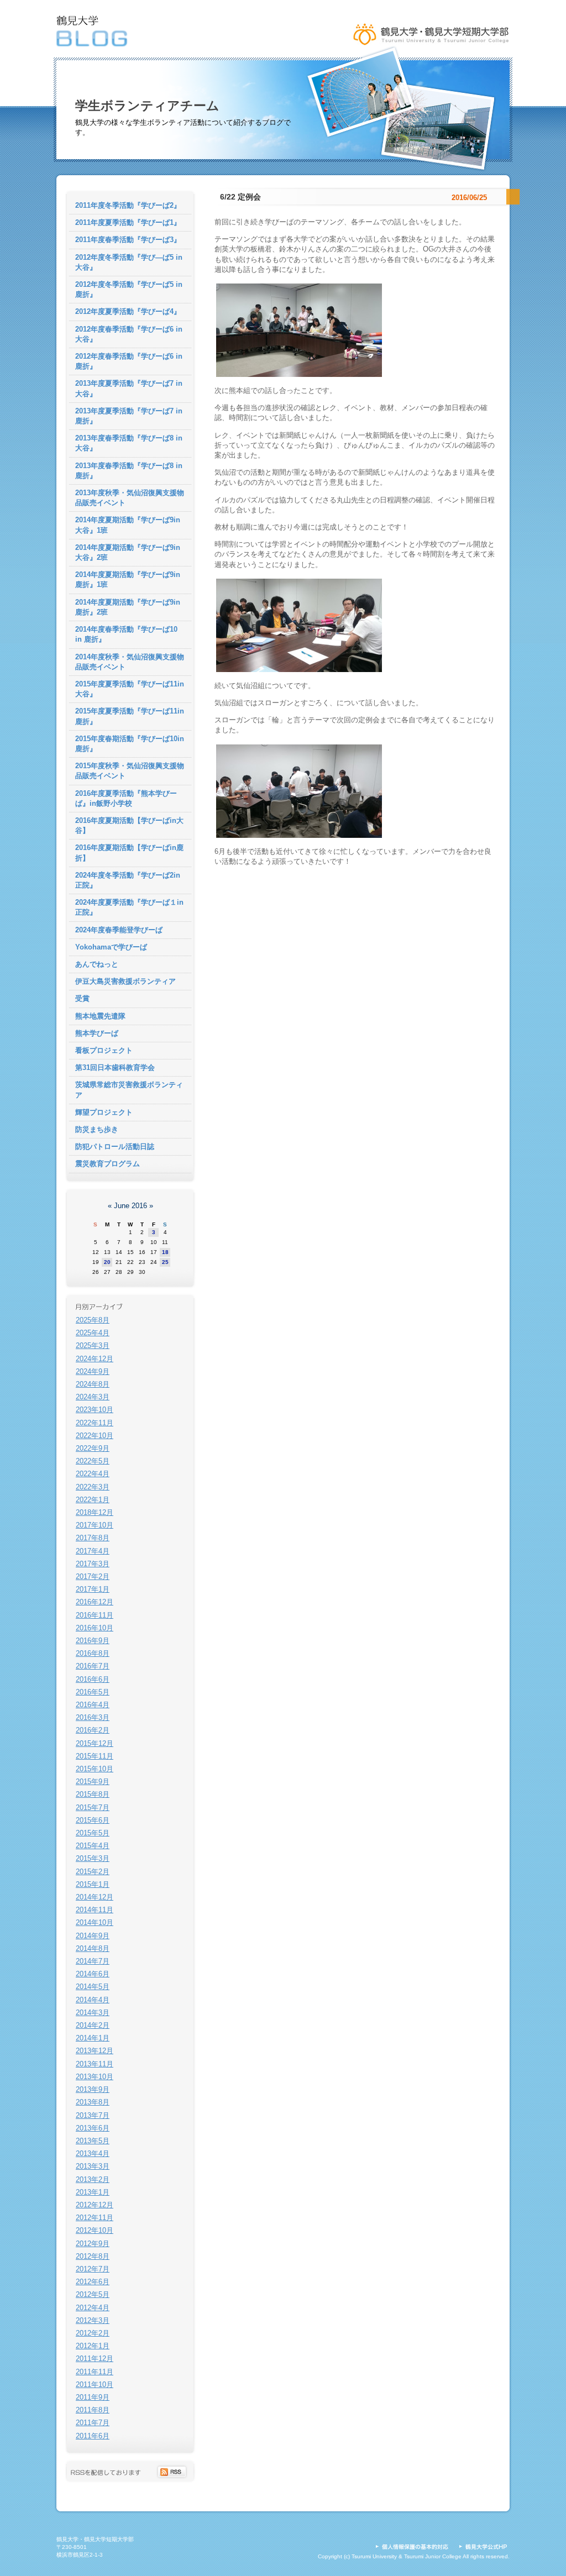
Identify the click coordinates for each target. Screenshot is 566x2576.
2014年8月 (93, 1948)
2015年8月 (93, 1794)
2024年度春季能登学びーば (119, 930)
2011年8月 (93, 2410)
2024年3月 (93, 1397)
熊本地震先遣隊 (100, 1016)
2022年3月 (93, 1487)
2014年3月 (93, 2013)
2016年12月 (95, 1602)
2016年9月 (93, 1641)
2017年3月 (93, 1564)
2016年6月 (93, 1679)
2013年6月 (93, 2128)
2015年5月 (93, 1833)
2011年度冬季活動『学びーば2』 (128, 205)
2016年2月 (93, 1730)
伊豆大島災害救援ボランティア (125, 981)
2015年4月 (93, 1846)
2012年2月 (93, 2333)
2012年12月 (95, 2205)
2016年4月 (93, 1705)
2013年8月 (93, 2102)
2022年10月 (95, 1436)
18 (165, 1252)
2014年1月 (93, 2038)
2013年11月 (95, 2064)
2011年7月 (93, 2423)
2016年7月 (93, 1666)
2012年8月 (93, 2256)
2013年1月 (93, 2192)
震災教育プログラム (108, 1164)
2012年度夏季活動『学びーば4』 (128, 311)
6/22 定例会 (240, 197)
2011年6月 (93, 2436)
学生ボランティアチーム (147, 106)
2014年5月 (93, 1987)
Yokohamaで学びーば (111, 947)
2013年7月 (93, 2115)
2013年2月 (93, 2179)
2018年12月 (95, 1512)
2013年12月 (95, 2051)
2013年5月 (93, 2141)
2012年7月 (93, 2269)
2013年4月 (93, 2153)
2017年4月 (93, 1551)
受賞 (82, 998)
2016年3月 (93, 1717)
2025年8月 (93, 1320)
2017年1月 (93, 1589)
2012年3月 (93, 2320)
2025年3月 (93, 1345)
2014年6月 (93, 1974)
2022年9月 (93, 1448)
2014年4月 (93, 2000)
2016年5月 (93, 1692)
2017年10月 (95, 1525)
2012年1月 (93, 2346)
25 (165, 1262)
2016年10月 (95, 1628)
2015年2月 (93, 1872)
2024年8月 (93, 1384)
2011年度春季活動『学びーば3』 (128, 240)
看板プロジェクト (104, 1050)
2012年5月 (93, 2294)
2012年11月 (95, 2218)
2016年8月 (93, 1653)
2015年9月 (93, 1782)
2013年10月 (95, 2077)
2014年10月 (95, 1922)
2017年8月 (93, 1538)
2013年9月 (93, 2089)
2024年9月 (93, 1371)
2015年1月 (93, 1884)
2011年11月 (95, 2372)
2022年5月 (93, 1461)
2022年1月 (93, 1500)
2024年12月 (95, 1359)
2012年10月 (95, 2230)
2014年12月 (95, 1897)
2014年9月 (93, 1936)
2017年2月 (93, 1576)
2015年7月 (93, 1808)
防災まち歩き (97, 1129)
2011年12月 (95, 2359)
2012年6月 (93, 2282)
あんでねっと (97, 964)
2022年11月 (95, 1423)
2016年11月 (95, 1615)
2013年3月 (93, 2166)
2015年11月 (95, 1756)
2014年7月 (93, 1961)
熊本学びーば (97, 1033)
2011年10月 (95, 2384)
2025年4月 (93, 1333)
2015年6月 (93, 1820)
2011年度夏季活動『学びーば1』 (128, 222)
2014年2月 (93, 2025)
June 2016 (130, 1206)
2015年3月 (93, 1858)
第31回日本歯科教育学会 (115, 1067)
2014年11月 (95, 1910)
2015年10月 (95, 1769)
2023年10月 (95, 1410)
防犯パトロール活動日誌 (115, 1147)
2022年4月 (93, 1474)
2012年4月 (93, 2308)
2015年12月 (95, 1743)
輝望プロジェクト (104, 1112)
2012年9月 (93, 2244)
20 (107, 1262)
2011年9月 (93, 2397)
